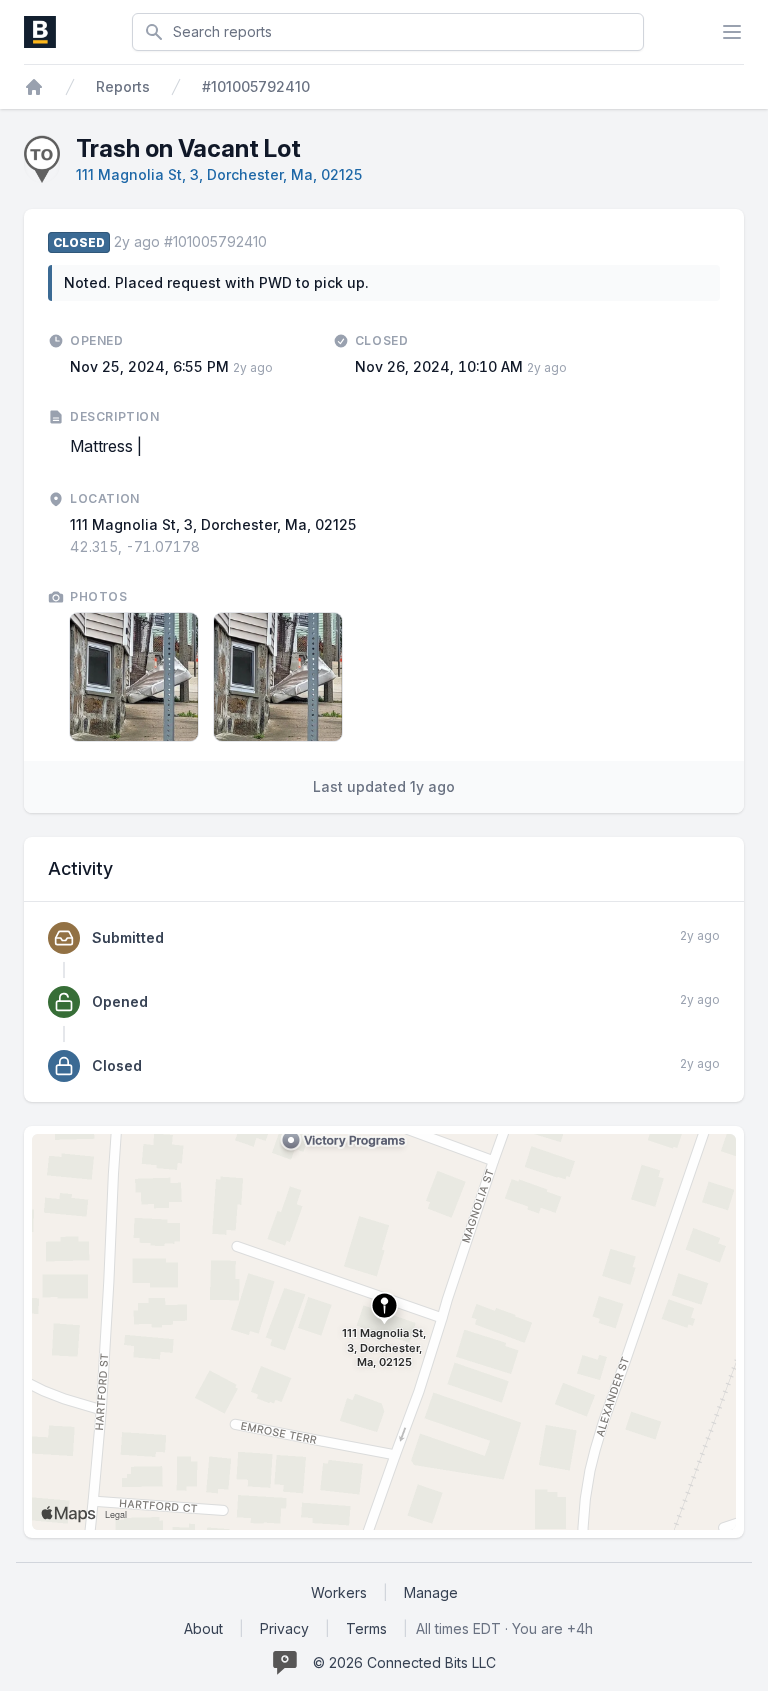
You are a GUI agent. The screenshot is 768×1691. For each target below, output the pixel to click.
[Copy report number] (277, 242)
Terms (366, 1628)
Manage (431, 1592)
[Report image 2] (278, 677)
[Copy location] (210, 547)
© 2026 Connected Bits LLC (404, 1662)
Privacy (284, 1628)
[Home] (34, 87)
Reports (123, 86)
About (203, 1628)
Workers (339, 1592)
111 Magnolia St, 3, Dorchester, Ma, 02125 (219, 174)
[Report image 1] (134, 677)
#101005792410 (256, 86)
